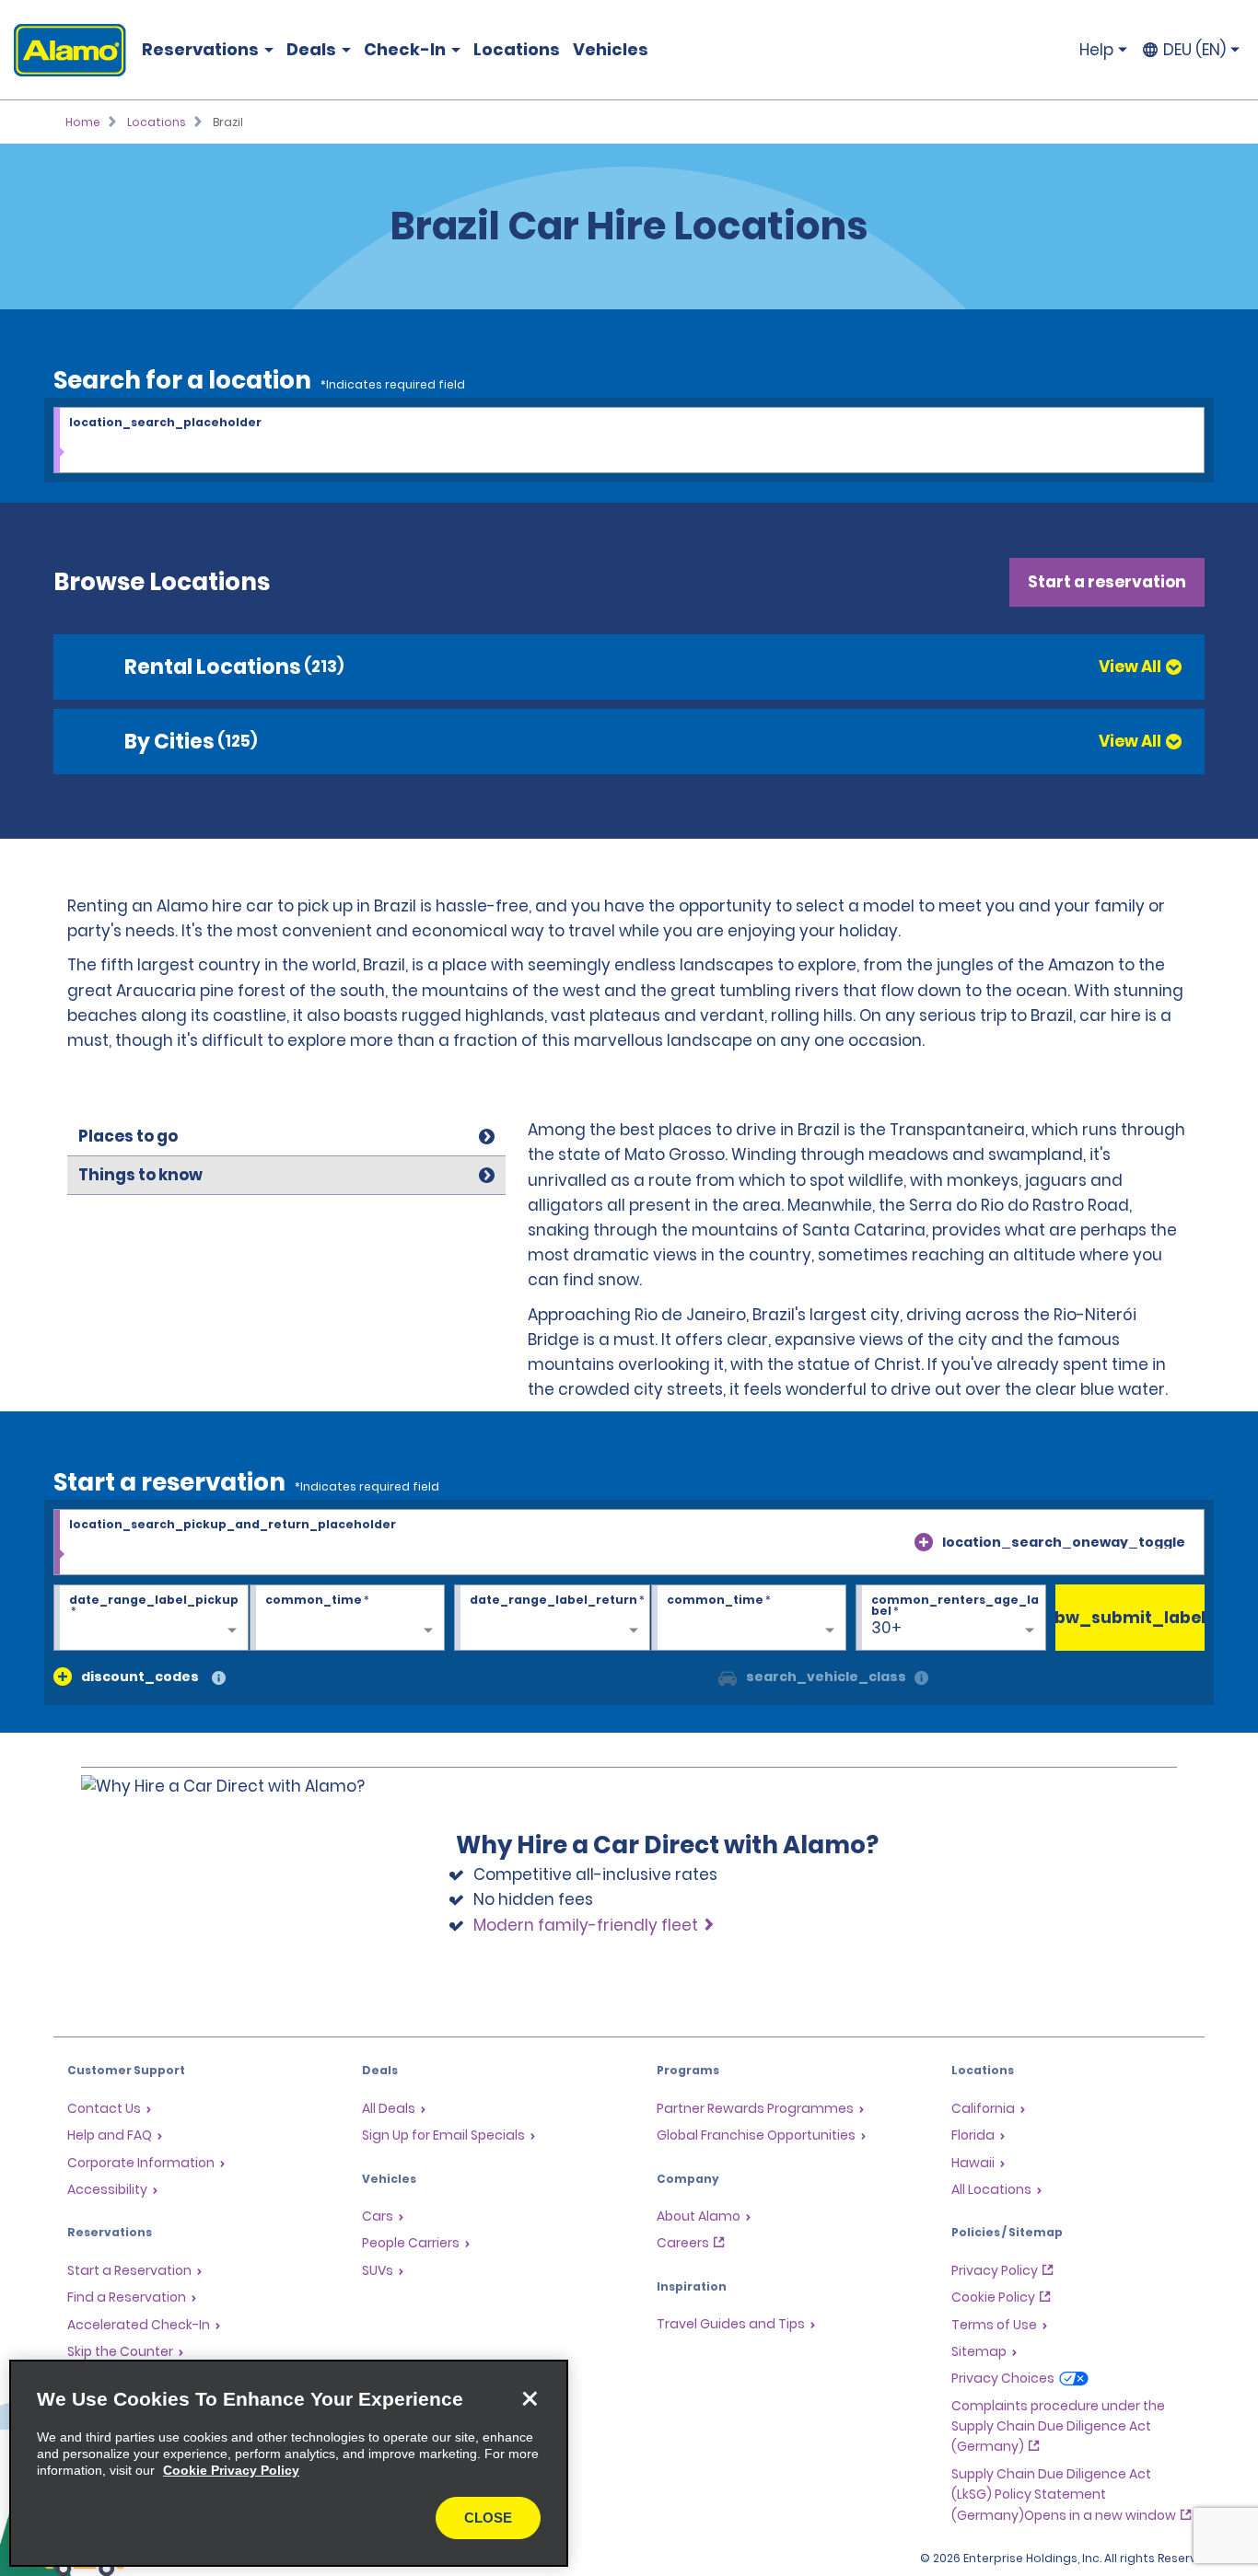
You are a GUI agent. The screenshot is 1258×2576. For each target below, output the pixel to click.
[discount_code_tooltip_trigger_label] (219, 1679)
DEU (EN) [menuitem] (1194, 50)
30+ (886, 1628)
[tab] (286, 1137)
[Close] (530, 2398)
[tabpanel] (859, 1265)
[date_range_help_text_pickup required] (151, 1619)
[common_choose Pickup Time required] (347, 1619)
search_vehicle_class (826, 1677)
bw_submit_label (1130, 1618)
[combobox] (629, 441)
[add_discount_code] (63, 1677)
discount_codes (140, 1677)
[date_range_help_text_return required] (552, 1619)
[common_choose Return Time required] (749, 1619)
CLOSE (488, 2518)
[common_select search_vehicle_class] (728, 1677)
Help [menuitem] (1096, 50)
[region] (289, 2463)
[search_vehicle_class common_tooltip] (921, 1679)
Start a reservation (1107, 582)
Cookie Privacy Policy (231, 2470)
